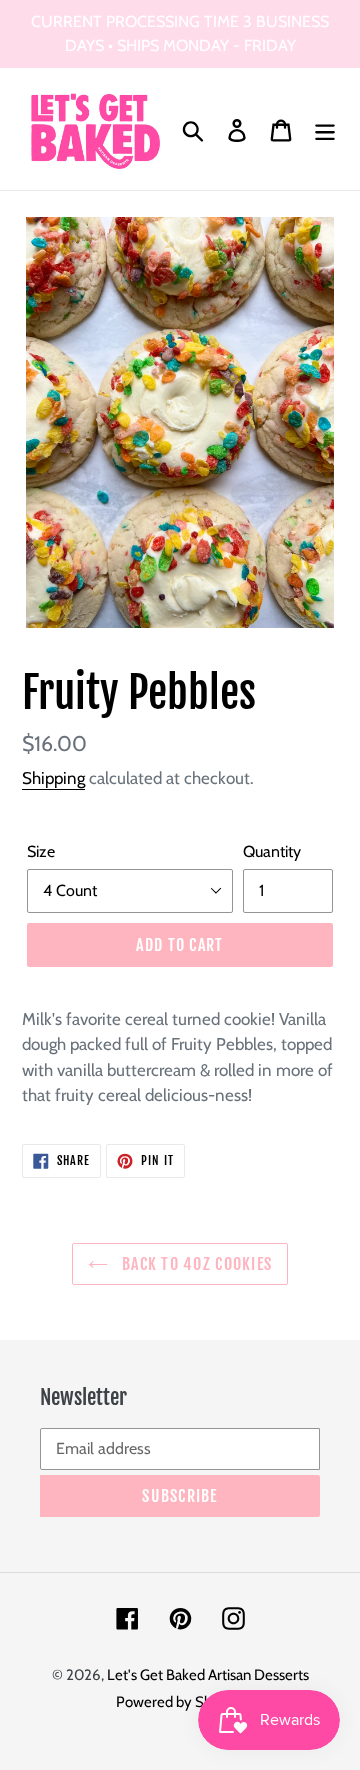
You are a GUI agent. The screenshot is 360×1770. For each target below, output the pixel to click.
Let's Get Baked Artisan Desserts (208, 1675)
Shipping (53, 778)
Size (41, 851)
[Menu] (325, 129)
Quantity (272, 851)
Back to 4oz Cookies (195, 1264)
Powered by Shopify (180, 1702)
